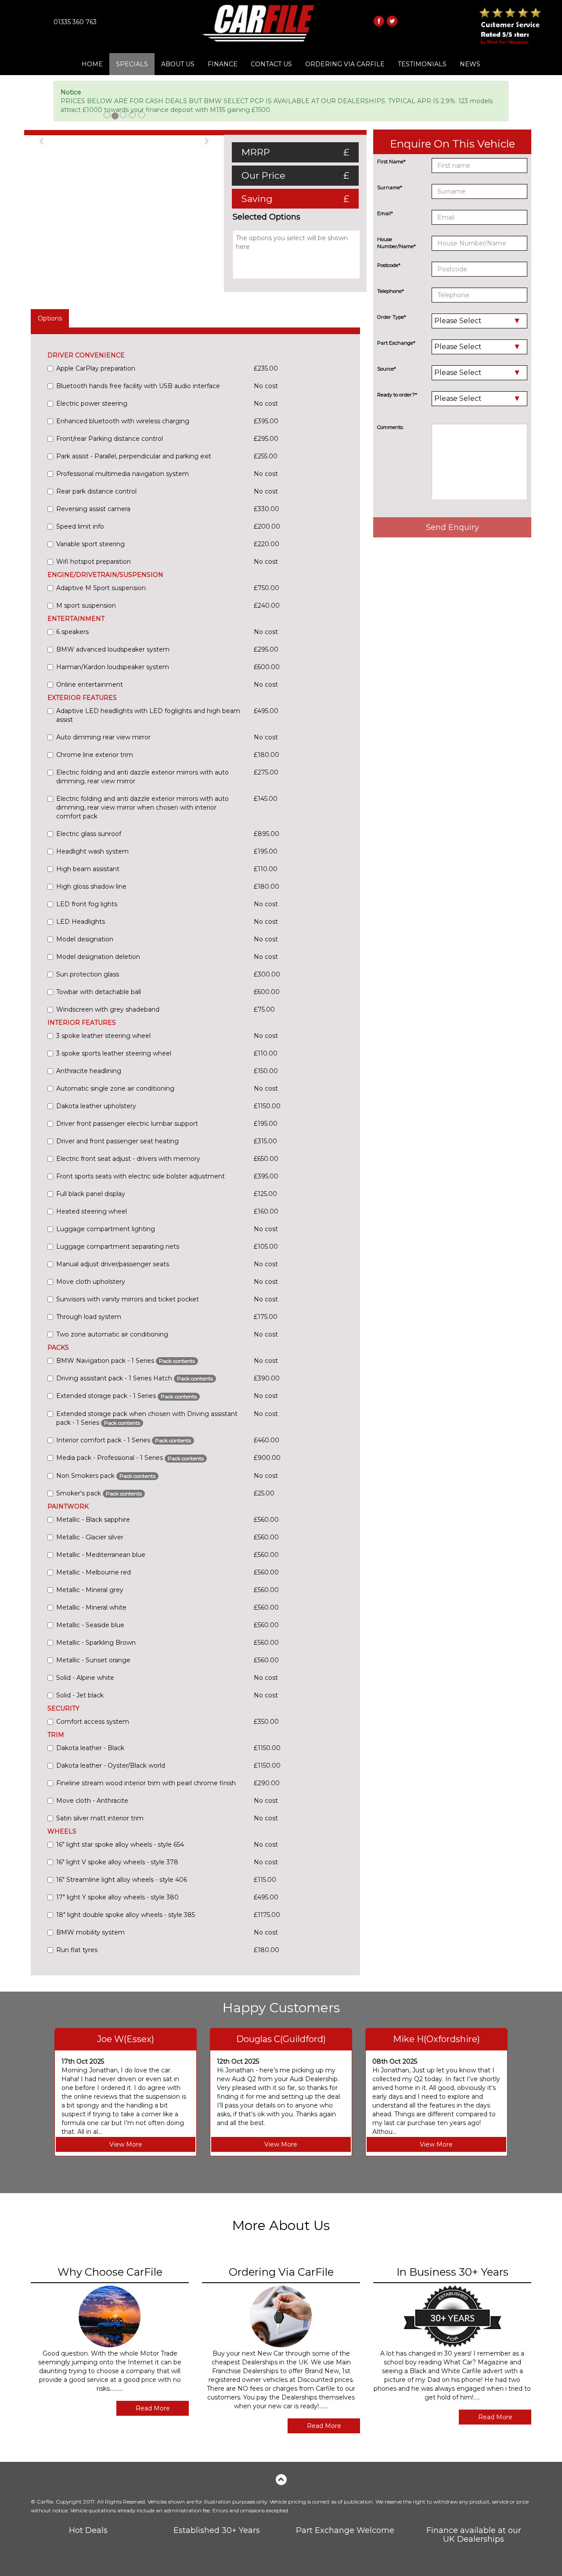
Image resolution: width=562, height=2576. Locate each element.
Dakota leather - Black (90, 1748)
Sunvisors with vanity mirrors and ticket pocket (128, 1299)
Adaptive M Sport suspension (101, 588)
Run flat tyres (77, 1950)
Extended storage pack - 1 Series (126, 1396)
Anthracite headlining (89, 1071)
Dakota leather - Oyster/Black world (111, 1765)
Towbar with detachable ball (99, 992)
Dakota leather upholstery (96, 1106)
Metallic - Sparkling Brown (96, 1643)
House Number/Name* (396, 243)
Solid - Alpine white (85, 1678)
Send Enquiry (452, 527)
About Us (178, 64)
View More (126, 2144)
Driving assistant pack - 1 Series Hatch (135, 1378)
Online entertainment (90, 685)
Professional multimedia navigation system (122, 474)
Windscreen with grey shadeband (108, 1009)
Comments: (390, 427)
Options (50, 318)
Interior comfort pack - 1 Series (124, 1440)
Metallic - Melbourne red (94, 1572)
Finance (223, 64)
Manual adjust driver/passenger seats (113, 1264)
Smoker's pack (99, 1493)
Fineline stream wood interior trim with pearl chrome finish (146, 1783)
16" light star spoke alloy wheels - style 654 (120, 1845)
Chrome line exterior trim (95, 755)
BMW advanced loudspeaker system (113, 649)
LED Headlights (81, 922)
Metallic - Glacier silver (90, 1537)
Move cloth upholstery (91, 1282)
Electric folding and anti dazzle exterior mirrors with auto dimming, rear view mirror (142, 777)
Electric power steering (92, 404)
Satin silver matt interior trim (100, 1818)
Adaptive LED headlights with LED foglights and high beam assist (148, 715)
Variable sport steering (90, 544)
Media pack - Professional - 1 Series (130, 1458)
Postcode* (389, 265)
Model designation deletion (98, 957)
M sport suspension (86, 605)
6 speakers (72, 632)
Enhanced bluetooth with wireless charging (123, 421)
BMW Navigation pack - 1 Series (126, 1361)
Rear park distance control (96, 491)
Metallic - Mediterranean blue (101, 1555)
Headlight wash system (92, 851)
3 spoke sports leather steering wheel (114, 1053)
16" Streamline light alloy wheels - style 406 (122, 1880)
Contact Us (271, 64)
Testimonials (422, 64)
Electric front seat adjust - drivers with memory (128, 1159)
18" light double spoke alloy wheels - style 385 (126, 1915)
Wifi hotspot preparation (94, 562)
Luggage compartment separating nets (118, 1247)
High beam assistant (88, 869)
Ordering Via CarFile (345, 64)
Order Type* (392, 317)
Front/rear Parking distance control (110, 439)
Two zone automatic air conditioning (112, 1334)
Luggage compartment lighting (106, 1229)
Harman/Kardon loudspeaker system (113, 667)
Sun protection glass (88, 974)
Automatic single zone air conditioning (115, 1088)
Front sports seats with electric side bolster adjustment (140, 1176)
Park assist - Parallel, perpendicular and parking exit (134, 456)
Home (92, 64)
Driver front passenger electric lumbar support (127, 1124)
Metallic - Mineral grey (90, 1590)
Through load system (89, 1317)
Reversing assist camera (93, 509)
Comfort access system (93, 1722)
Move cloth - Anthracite (92, 1801)
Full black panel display (91, 1194)
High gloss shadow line (91, 886)
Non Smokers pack (106, 1476)
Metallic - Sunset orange (93, 1660)
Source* (387, 369)
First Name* (391, 162)
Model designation (85, 939)
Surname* (390, 187)
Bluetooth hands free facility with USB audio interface (138, 386)
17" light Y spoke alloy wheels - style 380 (117, 1897)
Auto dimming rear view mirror (103, 737)
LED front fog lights (87, 904)
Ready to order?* (397, 395)
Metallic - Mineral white (91, 1607)
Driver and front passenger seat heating (117, 1141)
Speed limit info (80, 526)
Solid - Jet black (80, 1695)
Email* (385, 213)
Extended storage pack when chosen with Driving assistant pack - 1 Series (147, 1418)
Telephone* (391, 291)
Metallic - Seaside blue (90, 1625)
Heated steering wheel (92, 1211)
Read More (153, 2408)
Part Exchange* (396, 343)
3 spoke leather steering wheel (103, 1036)
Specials (132, 64)
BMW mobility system (90, 1932)
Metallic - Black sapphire (93, 1520)
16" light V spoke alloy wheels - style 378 (117, 1862)
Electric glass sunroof (89, 834)
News (470, 64)
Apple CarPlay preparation (96, 368)
